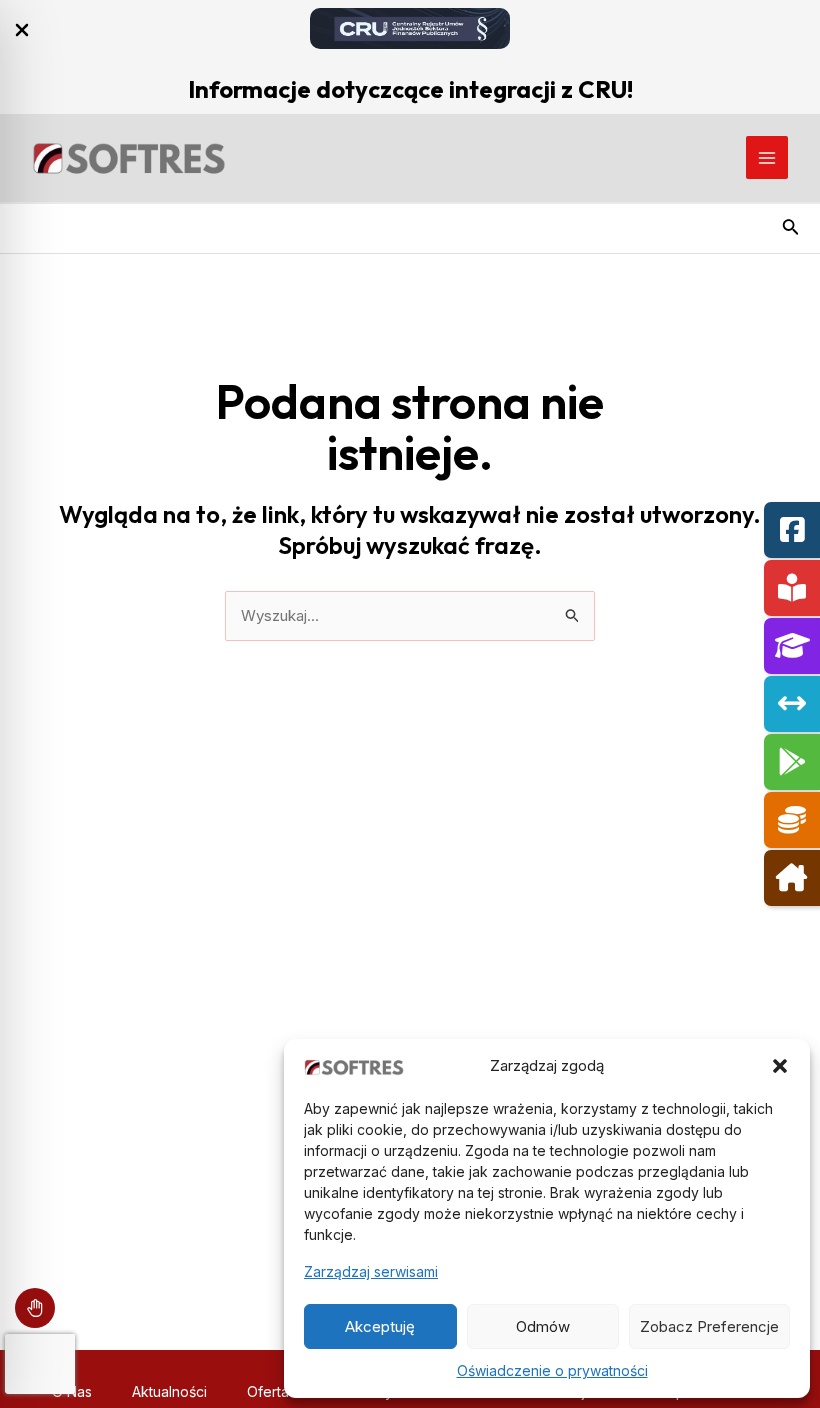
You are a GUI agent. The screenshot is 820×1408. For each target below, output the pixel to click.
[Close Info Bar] (22, 31)
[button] (780, 1066)
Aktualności (169, 1391)
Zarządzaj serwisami (371, 1271)
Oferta (268, 1391)
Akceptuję (380, 1326)
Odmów (543, 1326)
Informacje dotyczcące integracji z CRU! (410, 89)
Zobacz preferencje (709, 1326)
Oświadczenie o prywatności (552, 1370)
